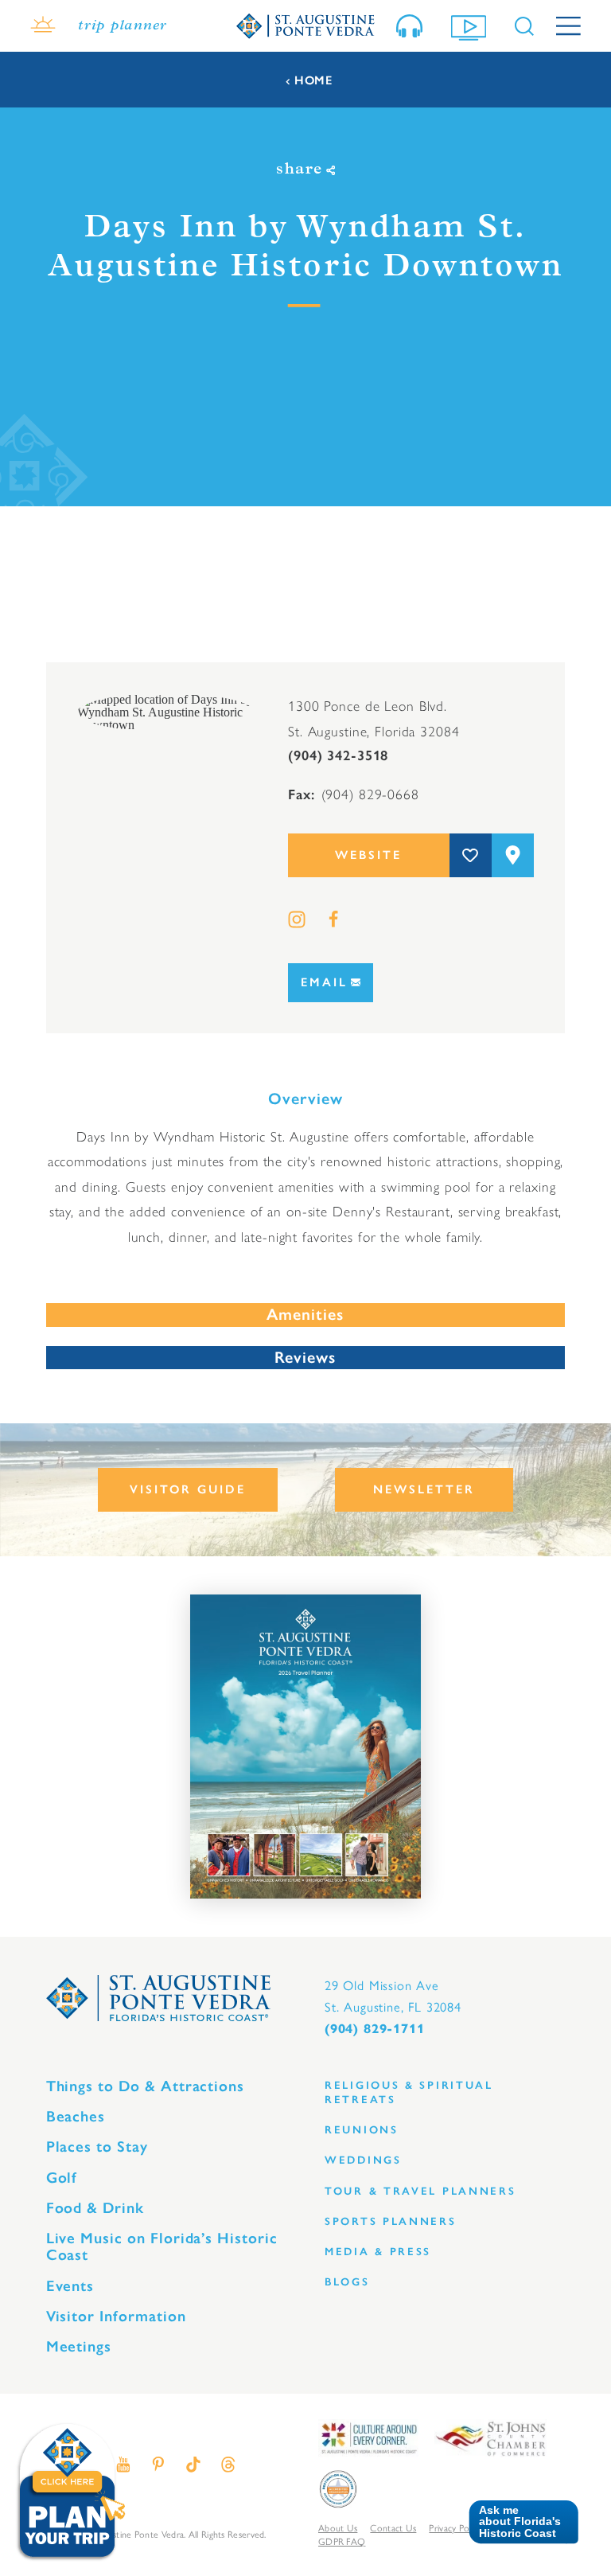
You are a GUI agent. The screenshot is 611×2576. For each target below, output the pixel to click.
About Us (338, 2528)
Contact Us (393, 2528)
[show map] (513, 855)
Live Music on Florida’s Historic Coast (162, 2246)
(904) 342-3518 (338, 755)
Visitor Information (116, 2316)
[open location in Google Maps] (166, 711)
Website (368, 855)
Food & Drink (95, 2208)
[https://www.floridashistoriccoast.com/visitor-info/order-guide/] (305, 1747)
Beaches (76, 2116)
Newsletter (424, 1489)
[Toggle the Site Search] (524, 26)
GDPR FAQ (342, 2542)
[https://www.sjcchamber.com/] (490, 2437)
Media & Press (378, 2252)
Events (70, 2286)
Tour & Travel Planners (420, 2191)
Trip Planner (123, 26)
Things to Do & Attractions (146, 2086)
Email (324, 982)
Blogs (347, 2282)
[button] (518, 2522)
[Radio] (413, 26)
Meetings (79, 2346)
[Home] (305, 25)
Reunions (362, 2130)
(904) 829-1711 (374, 2029)
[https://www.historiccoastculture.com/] (368, 2437)
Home (313, 81)
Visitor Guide (188, 1489)
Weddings (363, 2160)
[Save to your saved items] (471, 855)
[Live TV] (472, 26)
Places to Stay (97, 2147)
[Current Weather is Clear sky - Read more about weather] (43, 26)
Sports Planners (391, 2221)
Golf (62, 2178)
